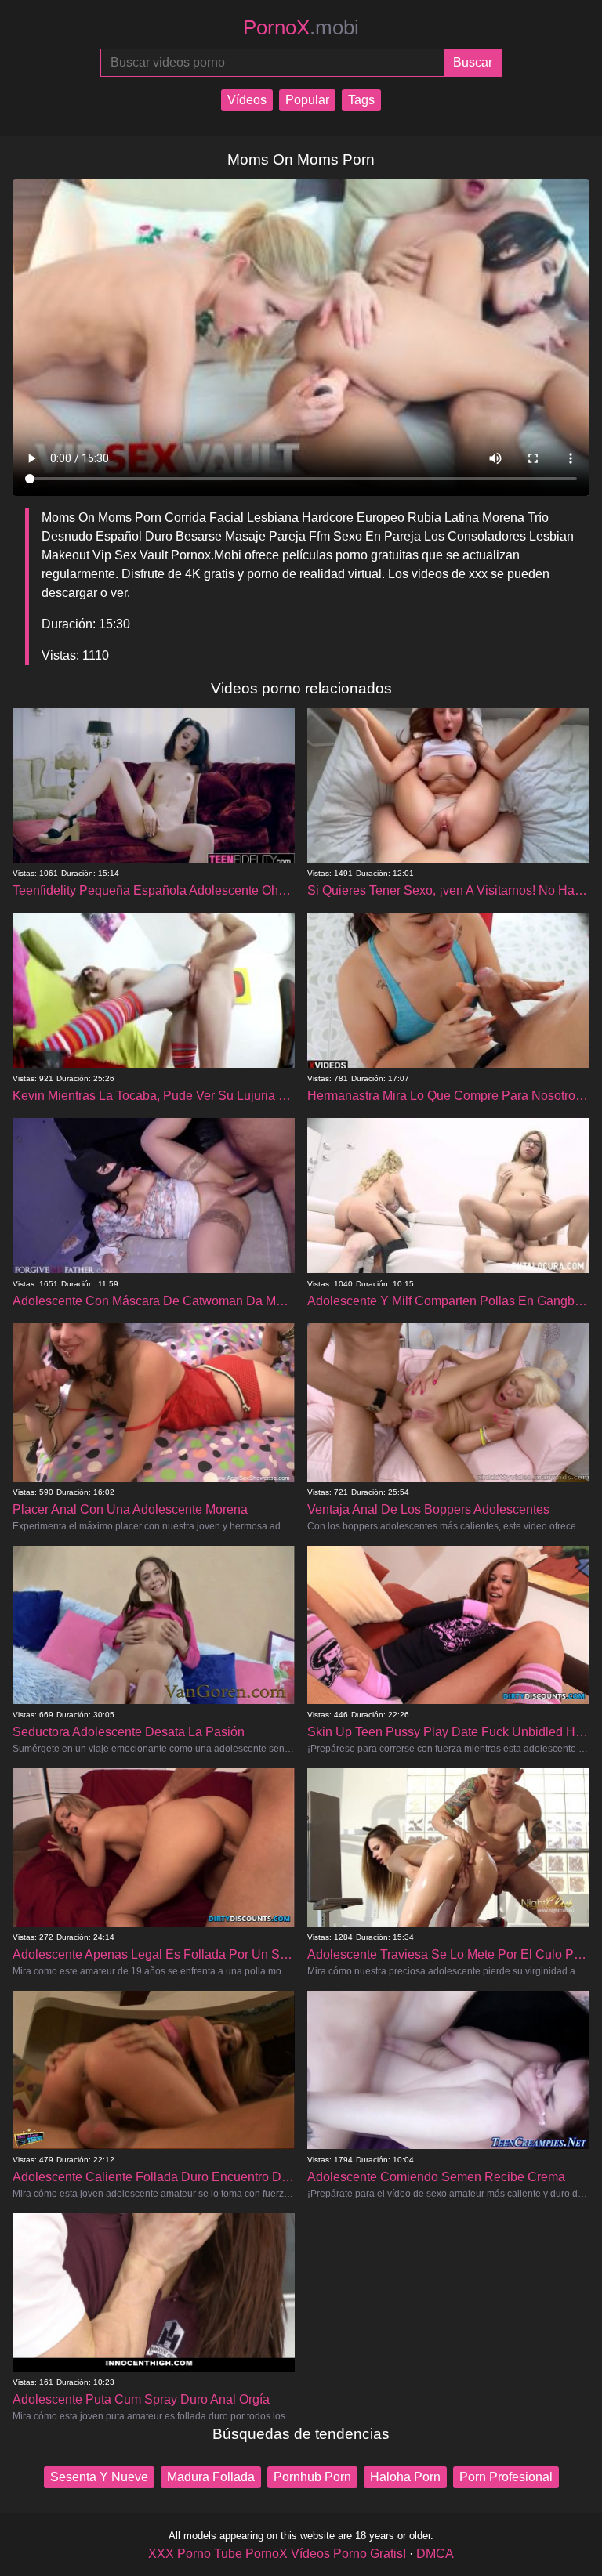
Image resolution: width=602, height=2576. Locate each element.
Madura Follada (211, 2477)
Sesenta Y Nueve (99, 2477)
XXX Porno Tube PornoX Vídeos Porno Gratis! (277, 2554)
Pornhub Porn (312, 2477)
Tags (361, 100)
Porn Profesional (506, 2477)
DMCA (435, 2554)
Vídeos (247, 100)
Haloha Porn (405, 2477)
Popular (307, 100)
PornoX (301, 27)
